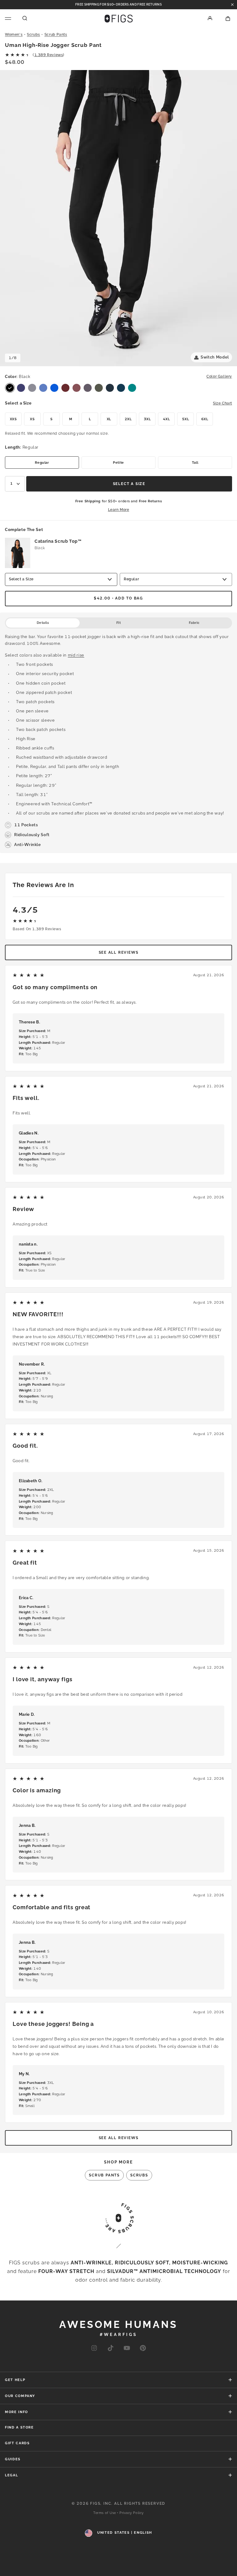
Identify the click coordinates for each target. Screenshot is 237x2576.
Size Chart (222, 403)
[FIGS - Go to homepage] (119, 19)
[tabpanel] (118, 741)
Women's (14, 35)
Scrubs (33, 35)
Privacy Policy (132, 2513)
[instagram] (94, 2348)
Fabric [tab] (194, 623)
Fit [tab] (119, 623)
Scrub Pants (56, 35)
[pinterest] (143, 2348)
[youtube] (127, 2348)
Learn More (119, 510)
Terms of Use (105, 2513)
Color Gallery (219, 376)
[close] (232, 5)
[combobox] (15, 484)
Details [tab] (43, 623)
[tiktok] (110, 2348)
